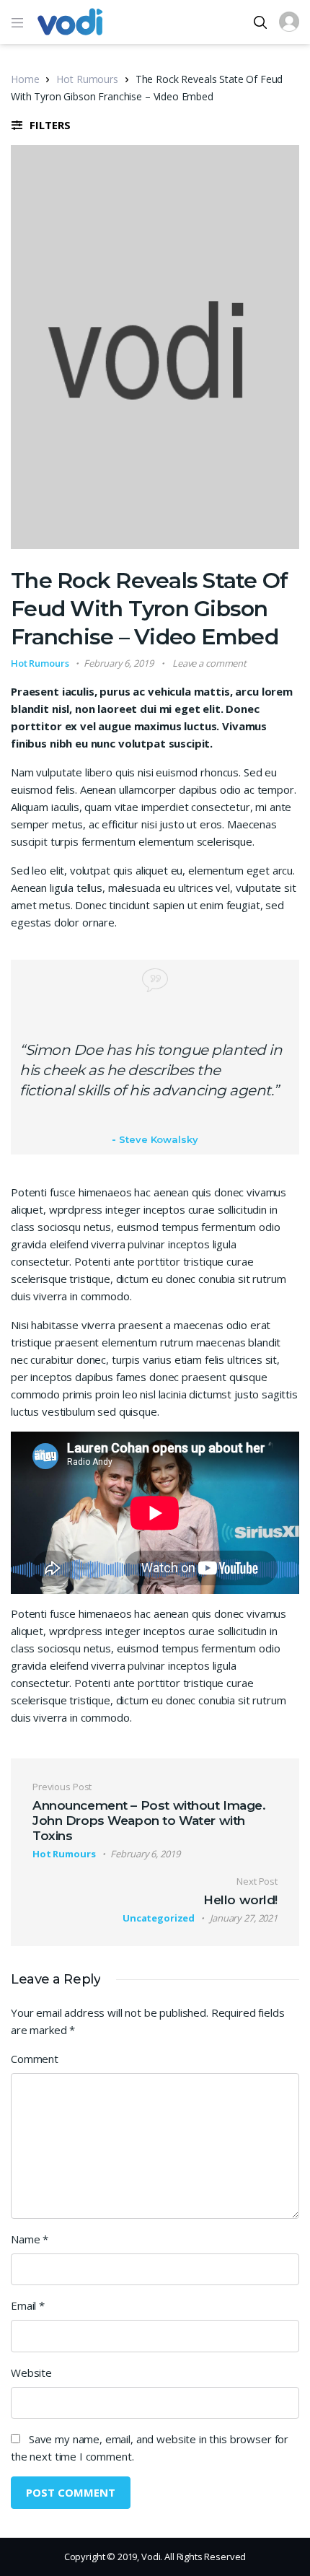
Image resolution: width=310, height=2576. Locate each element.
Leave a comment (209, 663)
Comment (35, 2059)
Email (28, 2305)
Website (31, 2373)
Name (30, 2239)
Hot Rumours (87, 79)
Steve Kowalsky (158, 1139)
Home (25, 79)
